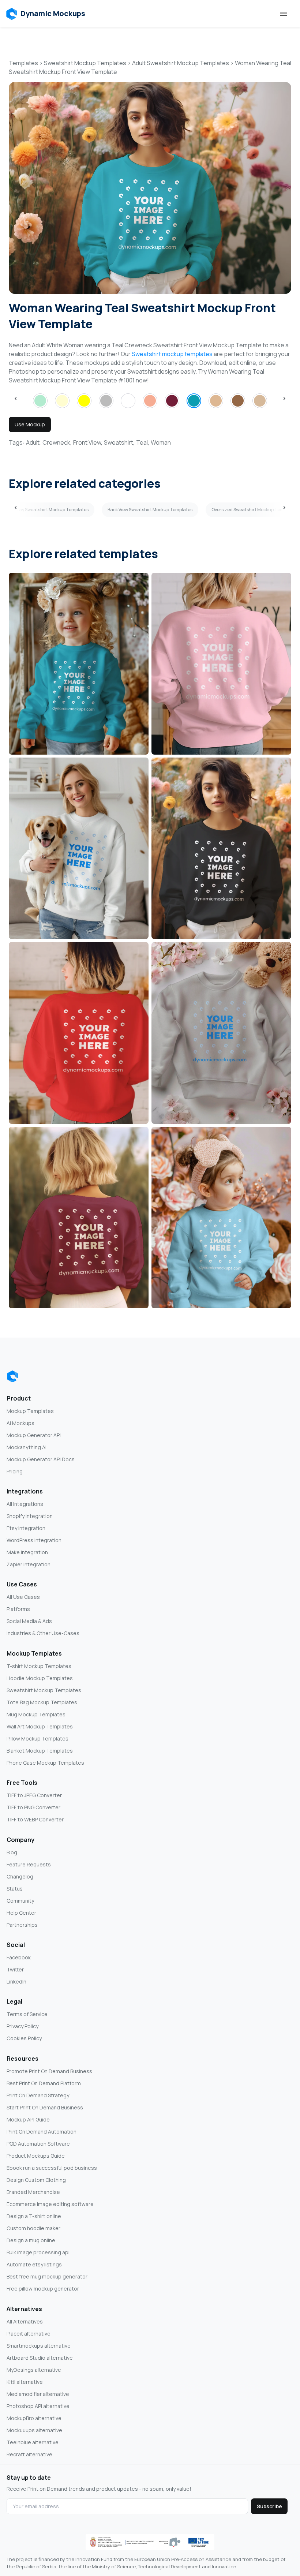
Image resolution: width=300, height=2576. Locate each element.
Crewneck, (57, 442)
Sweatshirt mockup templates (172, 354)
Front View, (88, 442)
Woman (161, 442)
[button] (46, 14)
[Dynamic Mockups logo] (12, 1376)
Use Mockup (30, 424)
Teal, (143, 442)
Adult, (33, 442)
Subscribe (269, 2506)
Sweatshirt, (119, 442)
